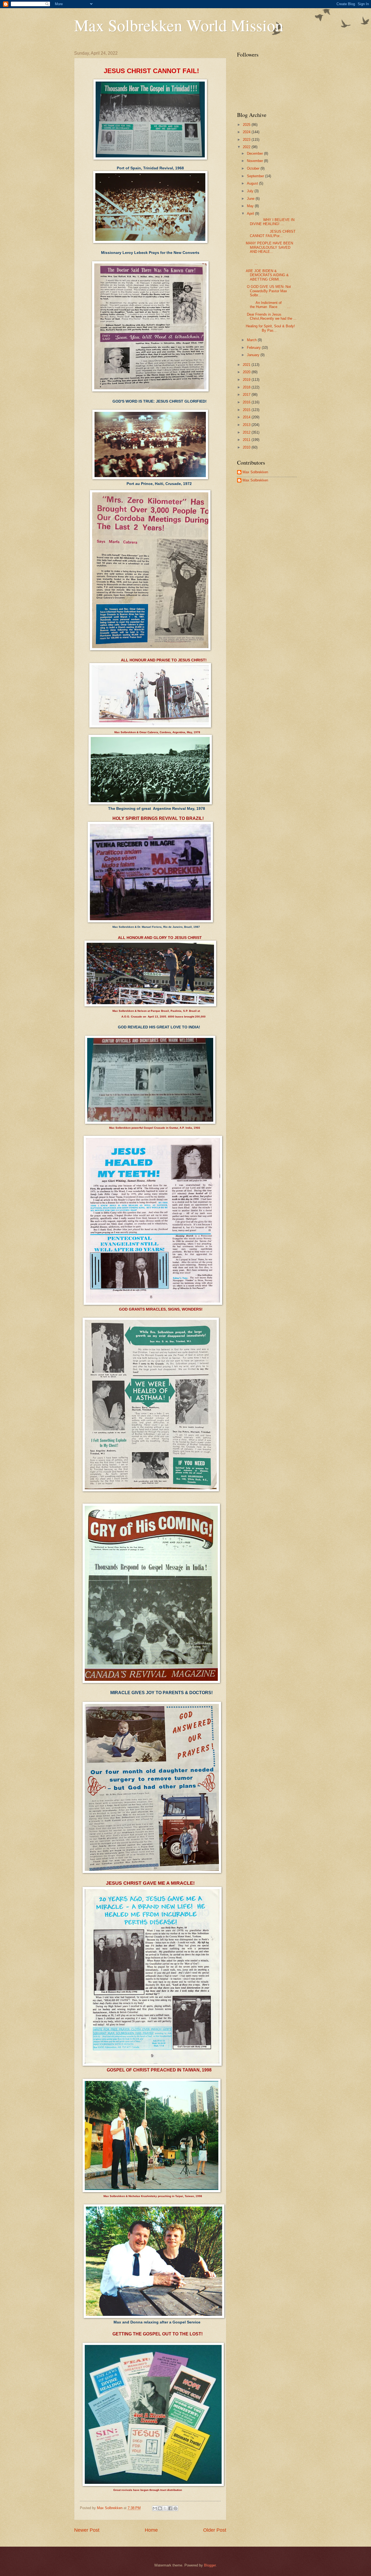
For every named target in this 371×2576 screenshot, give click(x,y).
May (251, 206)
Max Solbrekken (255, 472)
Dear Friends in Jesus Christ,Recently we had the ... (271, 316)
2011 (247, 440)
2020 (247, 372)
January (254, 355)
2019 (247, 380)
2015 (247, 410)
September (256, 176)
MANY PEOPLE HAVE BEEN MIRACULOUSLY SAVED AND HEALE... (269, 247)
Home (151, 2530)
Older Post (215, 2530)
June (251, 199)
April (251, 214)
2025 (247, 125)
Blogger (210, 2565)
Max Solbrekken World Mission (179, 25)
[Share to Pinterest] (175, 2508)
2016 (247, 402)
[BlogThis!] (160, 2508)
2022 (247, 147)
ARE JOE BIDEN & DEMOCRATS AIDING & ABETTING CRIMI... (267, 275)
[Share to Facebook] (170, 2508)
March (252, 340)
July (251, 191)
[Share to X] (165, 2508)
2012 (247, 432)
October (254, 168)
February (254, 348)
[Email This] (155, 2508)
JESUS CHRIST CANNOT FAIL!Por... (271, 234)
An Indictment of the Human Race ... (268, 305)
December (255, 153)
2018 (247, 387)
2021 (247, 365)
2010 (247, 447)
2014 (247, 417)
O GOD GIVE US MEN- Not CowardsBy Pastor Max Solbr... (268, 291)
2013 (247, 425)
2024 (247, 132)
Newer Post (87, 2530)
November (255, 161)
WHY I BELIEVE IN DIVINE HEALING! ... (270, 222)
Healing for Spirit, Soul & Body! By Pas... (270, 328)
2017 (247, 395)
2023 (247, 140)
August (253, 183)
